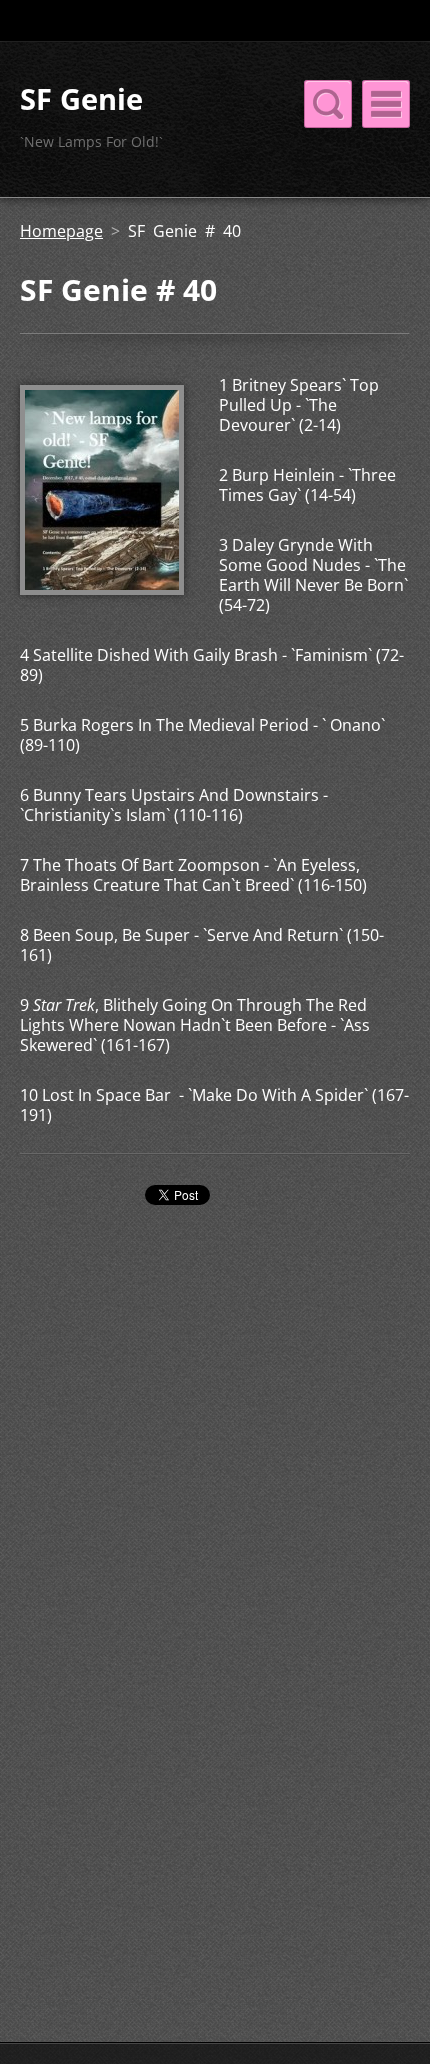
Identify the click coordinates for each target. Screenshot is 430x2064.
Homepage (61, 231)
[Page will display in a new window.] (102, 589)
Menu (386, 104)
